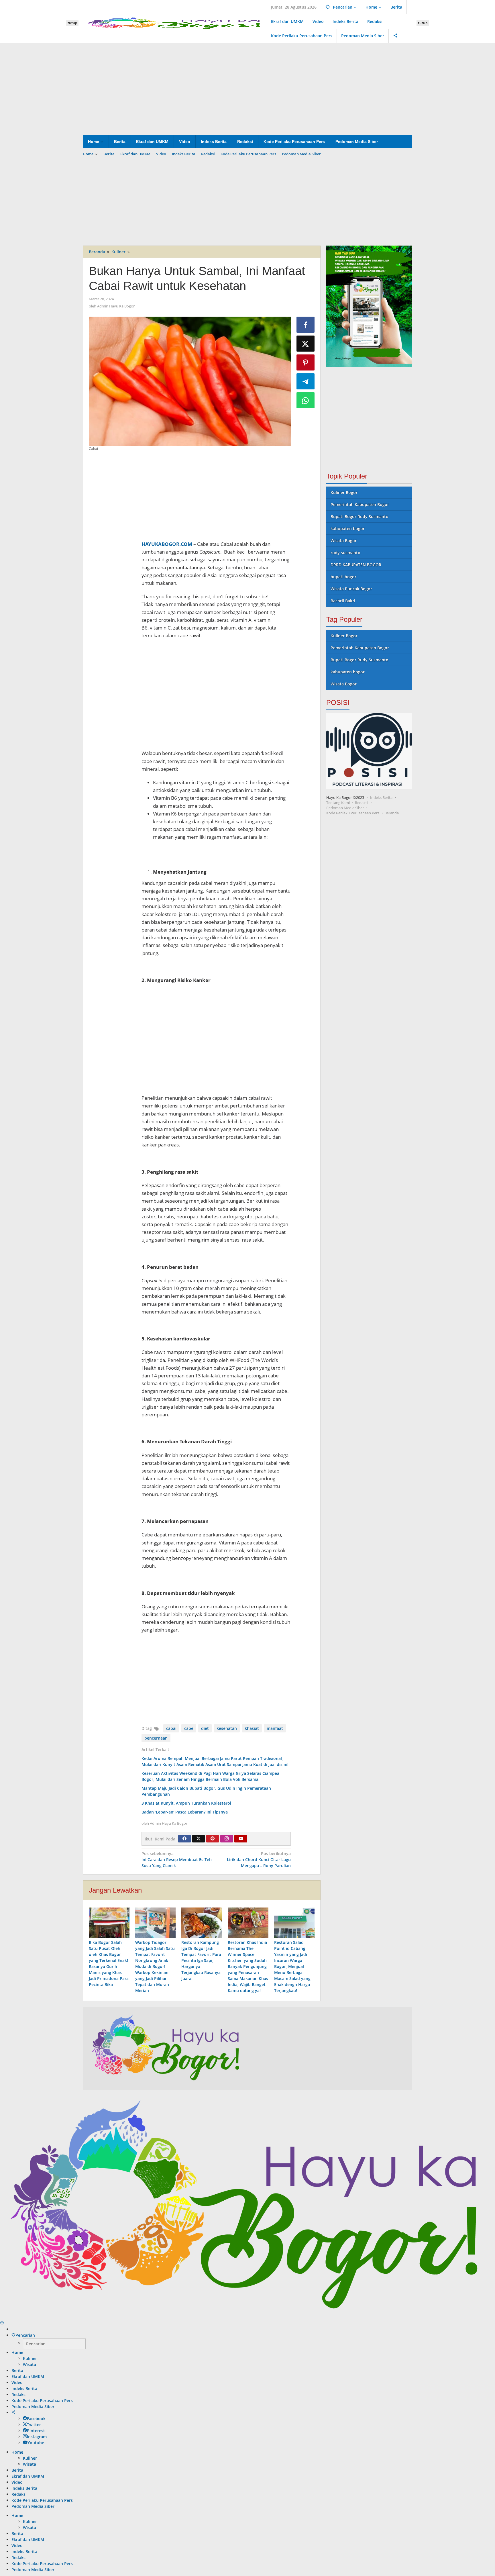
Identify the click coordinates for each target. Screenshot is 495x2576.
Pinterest (36, 2431)
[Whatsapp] (306, 400)
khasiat (252, 1728)
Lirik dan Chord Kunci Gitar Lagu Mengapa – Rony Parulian (259, 1860)
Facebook (36, 2419)
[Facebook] (184, 1839)
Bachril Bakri (343, 601)
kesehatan (227, 1728)
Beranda (392, 813)
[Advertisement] (247, 89)
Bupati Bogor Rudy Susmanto (360, 516)
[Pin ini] (306, 362)
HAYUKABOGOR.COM (167, 544)
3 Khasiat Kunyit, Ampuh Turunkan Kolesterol (186, 1803)
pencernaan (156, 1738)
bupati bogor (343, 577)
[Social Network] (395, 36)
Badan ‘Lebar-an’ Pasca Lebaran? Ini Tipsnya (185, 1812)
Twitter (34, 2425)
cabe (189, 1728)
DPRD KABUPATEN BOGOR (356, 565)
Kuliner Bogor (344, 492)
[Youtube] (241, 1839)
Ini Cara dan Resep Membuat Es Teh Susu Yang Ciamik (177, 1860)
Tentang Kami (338, 803)
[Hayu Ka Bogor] (175, 22)
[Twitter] (199, 1839)
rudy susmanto (345, 553)
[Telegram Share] (306, 381)
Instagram (37, 2437)
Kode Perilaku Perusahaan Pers (353, 813)
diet (205, 1728)
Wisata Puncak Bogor (351, 589)
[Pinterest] (213, 1839)
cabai (171, 1728)
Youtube (36, 2443)
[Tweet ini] (306, 344)
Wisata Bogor (344, 541)
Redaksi (362, 803)
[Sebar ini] (306, 325)
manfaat (275, 1728)
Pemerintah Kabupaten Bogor (360, 504)
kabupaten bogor (348, 529)
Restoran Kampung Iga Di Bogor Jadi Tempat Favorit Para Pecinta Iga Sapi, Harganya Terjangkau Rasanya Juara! (201, 1960)
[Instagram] (227, 1839)
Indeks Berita (381, 797)
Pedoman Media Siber (345, 808)
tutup (72, 23)
